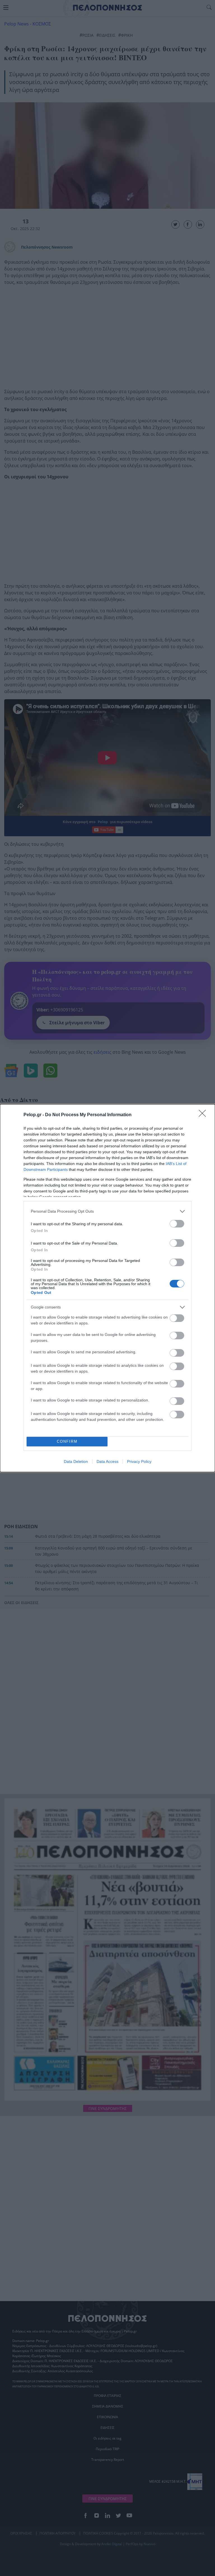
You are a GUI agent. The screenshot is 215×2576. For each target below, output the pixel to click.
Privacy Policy (139, 1461)
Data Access (107, 1461)
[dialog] (107, 1288)
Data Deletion (76, 1461)
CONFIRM (67, 1441)
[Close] (204, 1115)
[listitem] (107, 1211)
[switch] (177, 1224)
